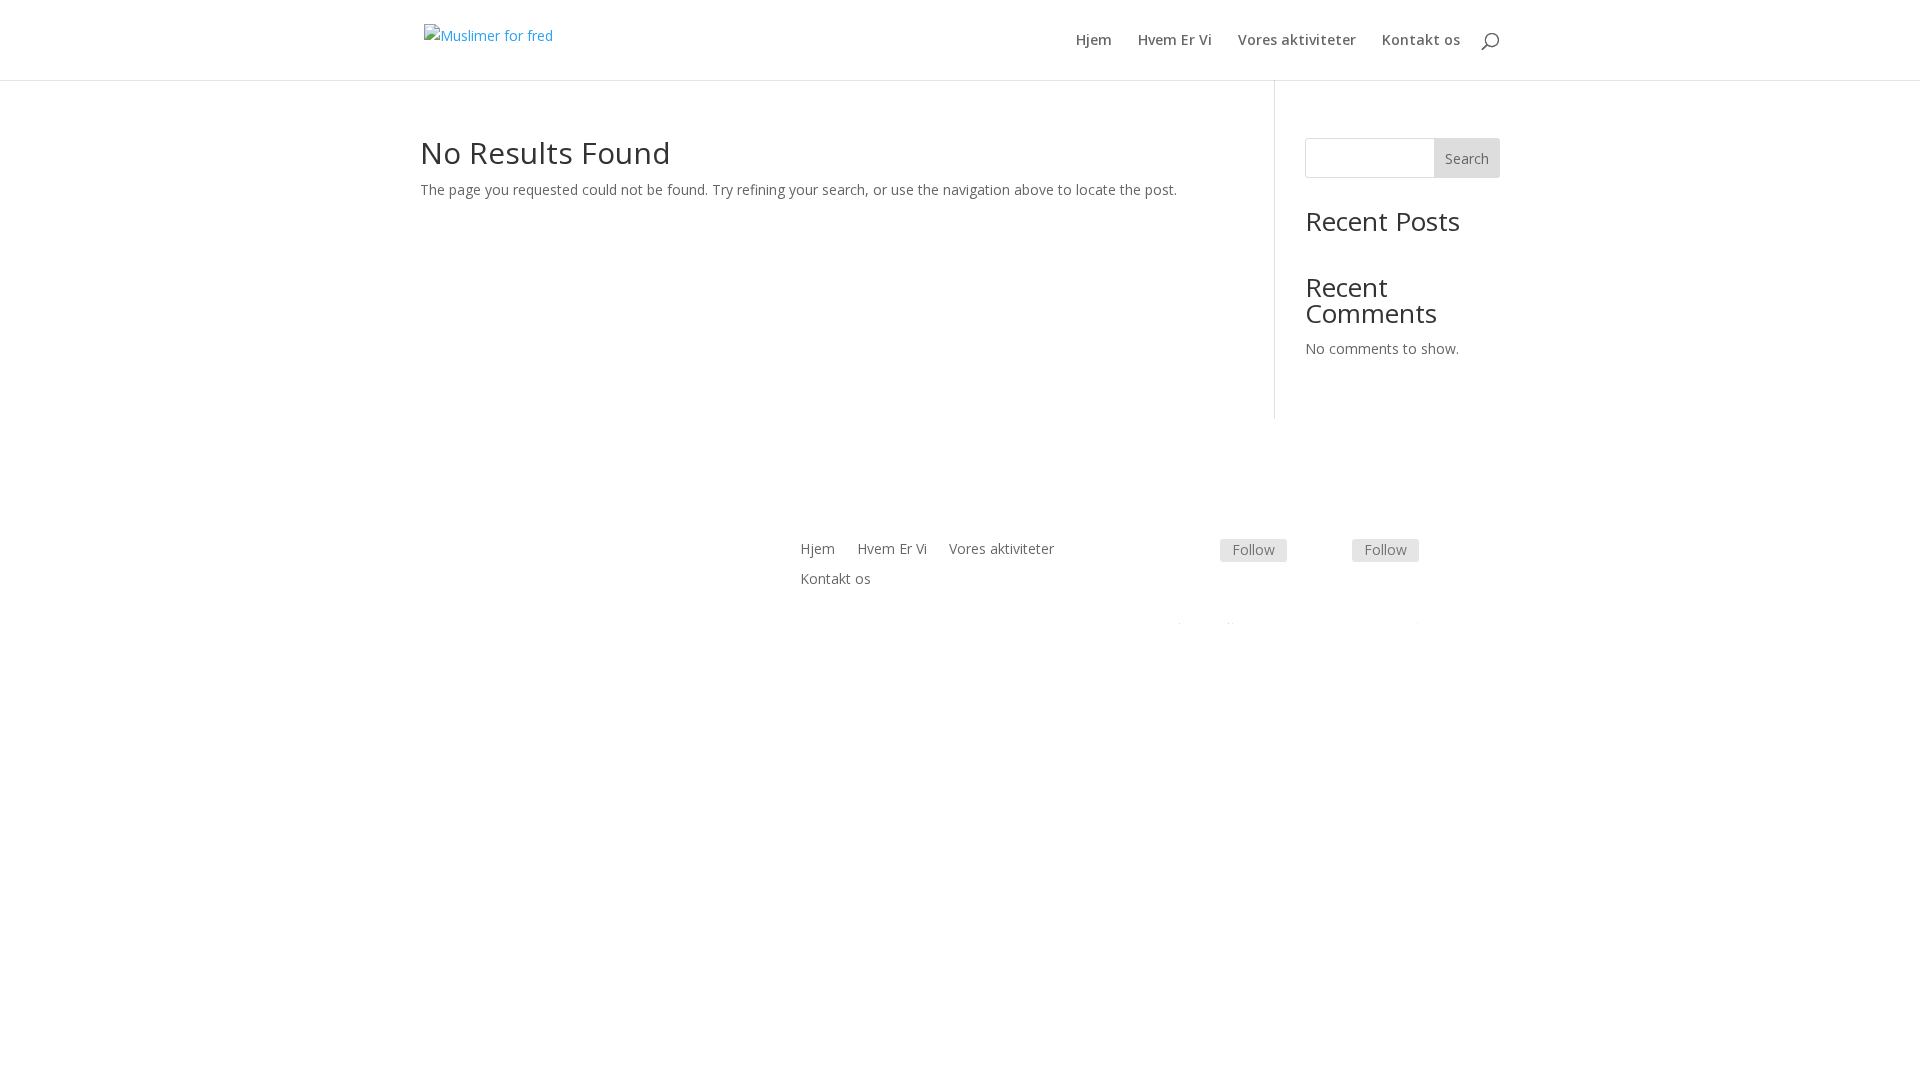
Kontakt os (1421, 41)
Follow (1253, 549)
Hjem (1094, 41)
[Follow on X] (1328, 552)
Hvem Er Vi (1175, 41)
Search (1467, 158)
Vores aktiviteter (1297, 41)
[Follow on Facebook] (1196, 552)
